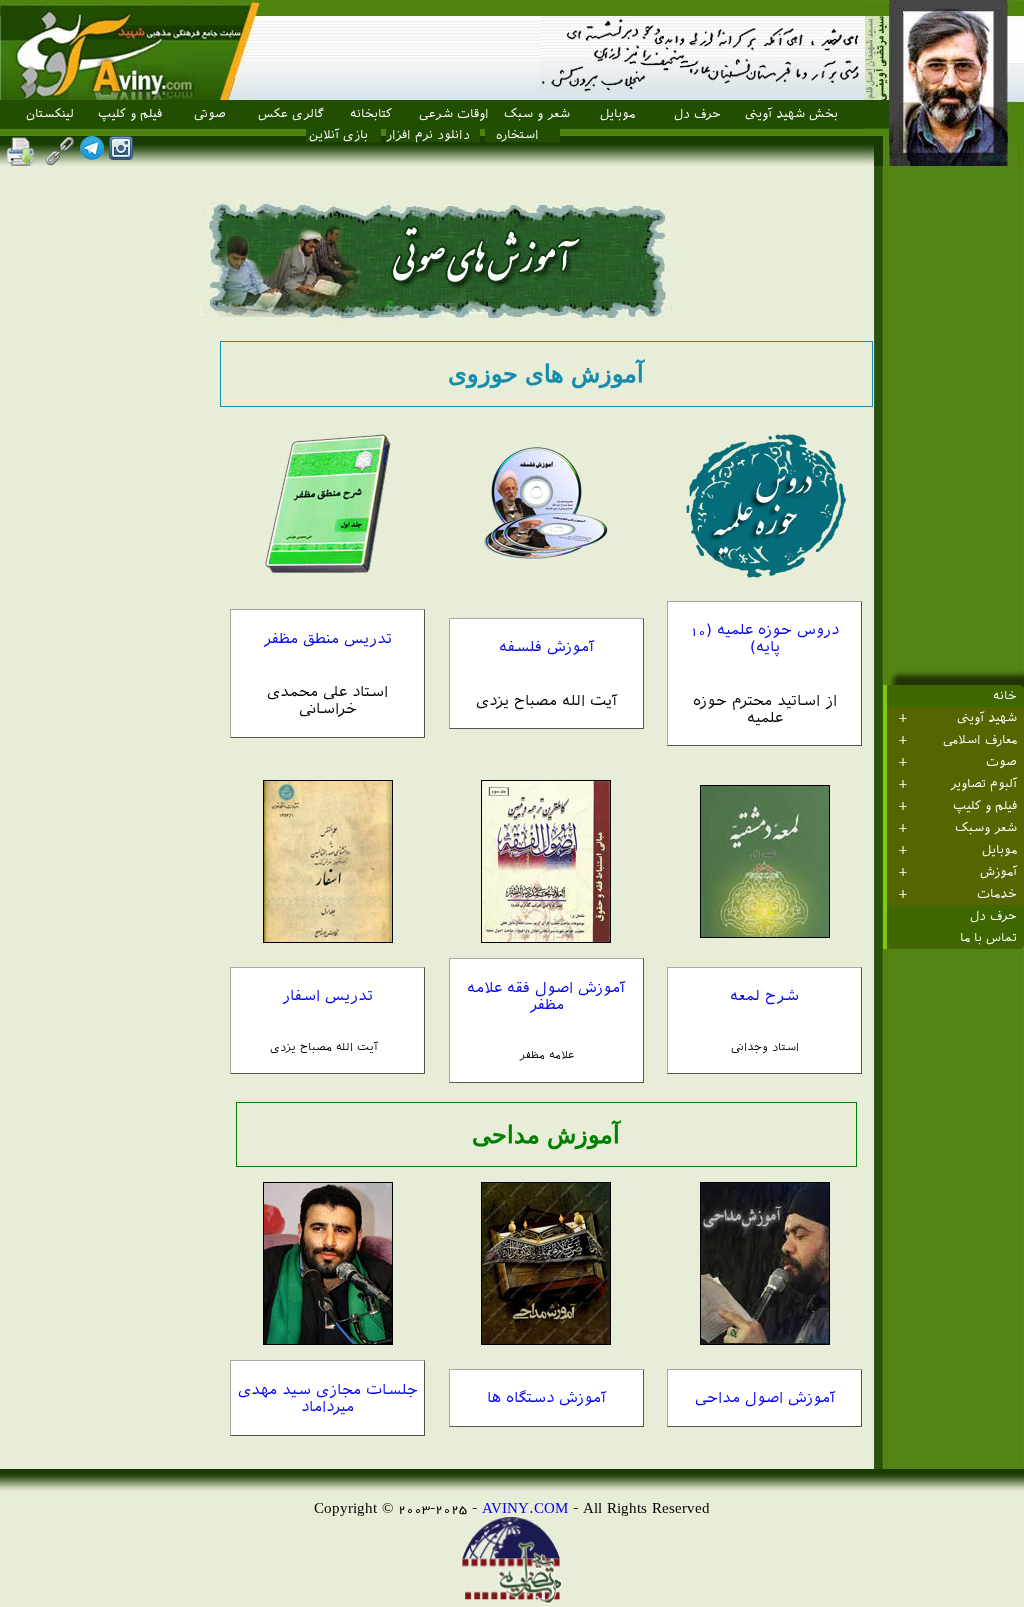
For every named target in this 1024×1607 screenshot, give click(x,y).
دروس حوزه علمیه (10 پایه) (764, 638)
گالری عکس (291, 114)
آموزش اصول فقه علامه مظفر (546, 996)
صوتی (210, 114)
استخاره (517, 135)
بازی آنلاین (338, 135)
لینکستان (50, 114)
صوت (1001, 762)
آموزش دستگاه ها (546, 1397)
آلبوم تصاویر (983, 784)
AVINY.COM (525, 1507)
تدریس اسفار (327, 995)
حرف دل (697, 114)
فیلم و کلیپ (130, 114)
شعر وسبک (986, 828)
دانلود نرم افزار (428, 135)
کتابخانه (371, 114)
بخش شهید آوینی (791, 114)
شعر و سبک (537, 114)
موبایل (617, 114)
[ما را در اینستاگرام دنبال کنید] (121, 154)
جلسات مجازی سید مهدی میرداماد (328, 1398)
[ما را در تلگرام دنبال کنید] (92, 154)
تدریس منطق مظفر (327, 638)
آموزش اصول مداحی (765, 1397)
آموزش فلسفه (546, 646)
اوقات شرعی (454, 114)
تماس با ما (988, 938)
